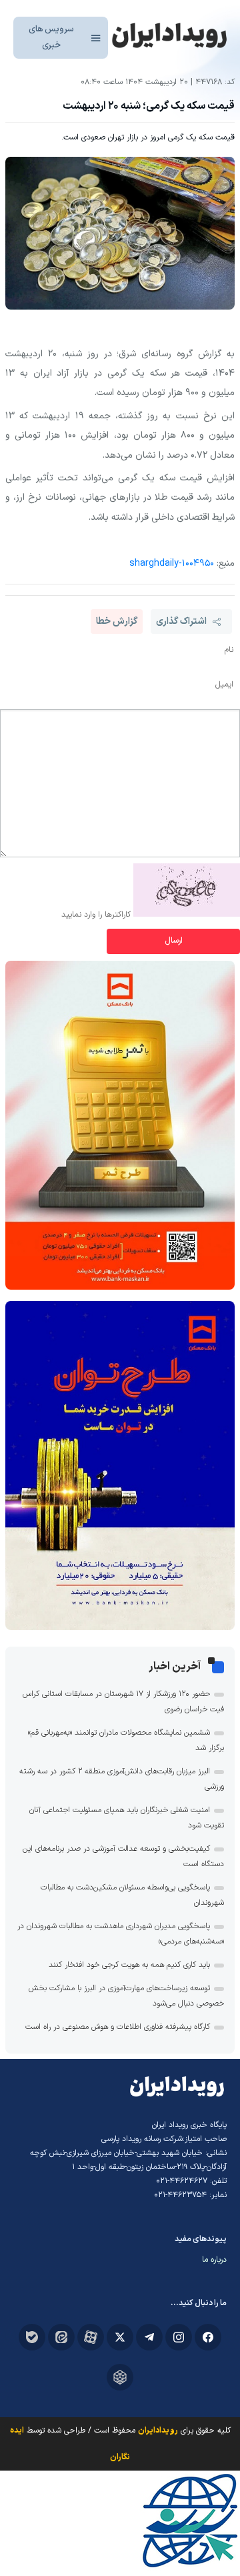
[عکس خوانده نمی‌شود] (187, 915)
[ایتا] (61, 2337)
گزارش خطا (117, 621)
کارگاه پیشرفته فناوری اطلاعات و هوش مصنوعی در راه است (118, 2027)
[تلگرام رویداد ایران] (149, 2337)
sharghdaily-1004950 (172, 563)
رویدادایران (158, 2431)
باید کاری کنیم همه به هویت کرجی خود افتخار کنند (129, 1965)
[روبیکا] (120, 2377)
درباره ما (214, 2260)
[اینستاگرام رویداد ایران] (179, 2337)
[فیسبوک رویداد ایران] (208, 2337)
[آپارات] (91, 2337)
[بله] (32, 2337)
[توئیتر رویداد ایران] (120, 2337)
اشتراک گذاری (181, 621)
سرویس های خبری (51, 37)
